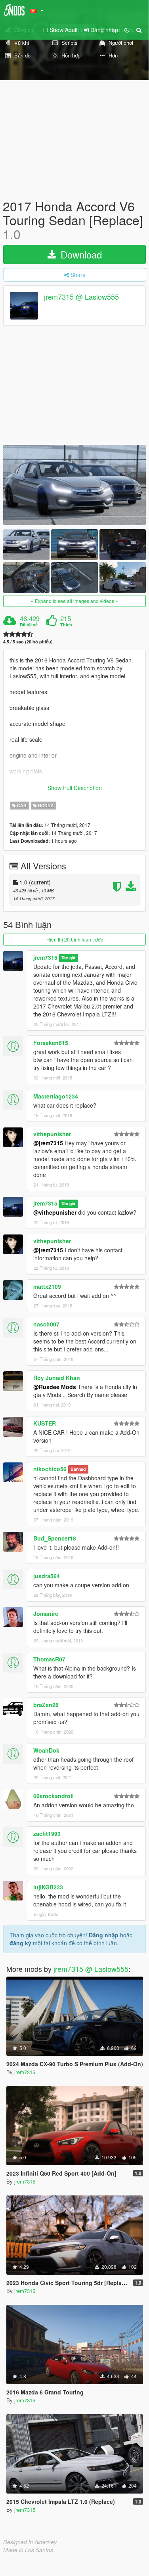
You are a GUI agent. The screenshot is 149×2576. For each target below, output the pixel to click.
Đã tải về (29, 625)
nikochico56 (50, 1469)
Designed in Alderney (30, 2542)
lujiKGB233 (48, 1887)
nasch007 (46, 1324)
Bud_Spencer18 (55, 1538)
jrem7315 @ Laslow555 (81, 297)
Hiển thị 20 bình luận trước (75, 939)
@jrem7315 (48, 1143)
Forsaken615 (51, 1043)
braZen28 (46, 1705)
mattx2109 (47, 1286)
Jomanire (46, 1613)
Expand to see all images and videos (74, 601)
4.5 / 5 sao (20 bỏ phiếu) (28, 642)
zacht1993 (47, 1833)
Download (80, 254)
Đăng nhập (104, 1935)
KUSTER (45, 1423)
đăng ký (20, 1943)
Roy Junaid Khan (57, 1378)
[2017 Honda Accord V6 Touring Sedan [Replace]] (74, 485)
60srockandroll (53, 1796)
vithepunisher (52, 1134)
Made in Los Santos (28, 2550)
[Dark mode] (127, 30)
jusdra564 (47, 1576)
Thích (66, 625)
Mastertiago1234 (56, 1096)
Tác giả (68, 958)
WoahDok (46, 1750)
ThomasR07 (49, 1659)
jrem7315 (45, 957)
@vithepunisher (55, 1212)
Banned (78, 1469)
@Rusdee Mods (55, 1387)
